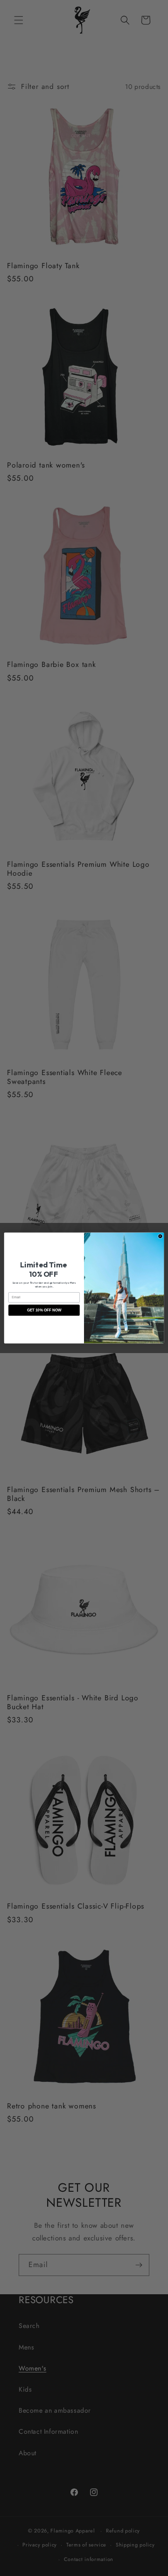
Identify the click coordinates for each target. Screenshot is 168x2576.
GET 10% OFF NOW (44, 1310)
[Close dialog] (160, 1236)
